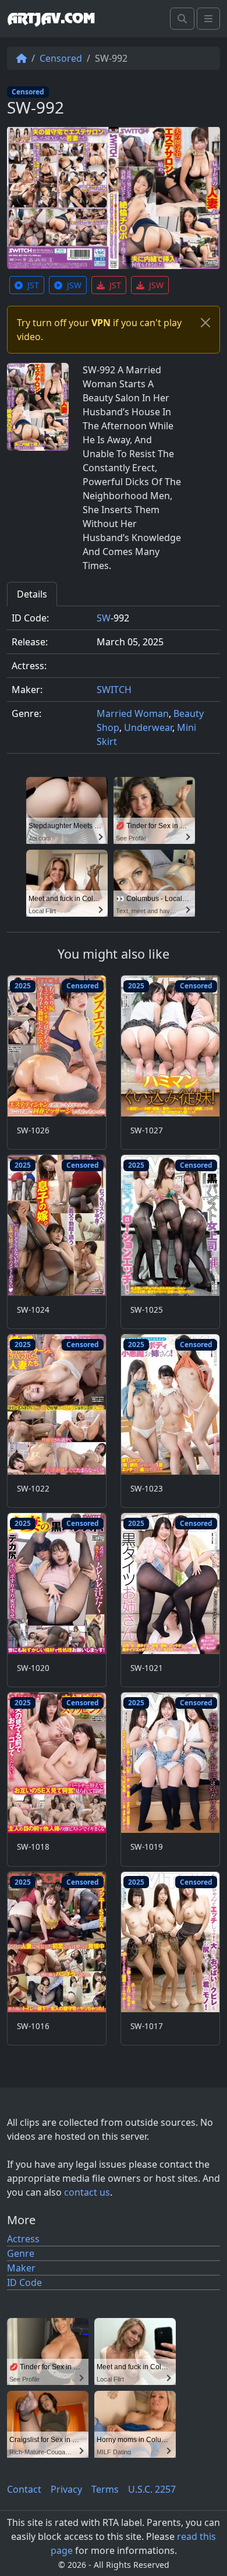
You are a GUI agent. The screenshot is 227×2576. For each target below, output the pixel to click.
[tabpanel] (114, 685)
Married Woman (133, 713)
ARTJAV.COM (51, 19)
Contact (24, 2489)
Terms (105, 2489)
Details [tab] (32, 594)
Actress (23, 2239)
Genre (21, 2253)
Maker (21, 2268)
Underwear (148, 727)
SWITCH (114, 690)
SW (104, 618)
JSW (74, 285)
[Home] (22, 58)
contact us (87, 2192)
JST (33, 285)
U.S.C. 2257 (152, 2489)
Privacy (66, 2489)
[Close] (205, 323)
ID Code (24, 2282)
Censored (61, 58)
